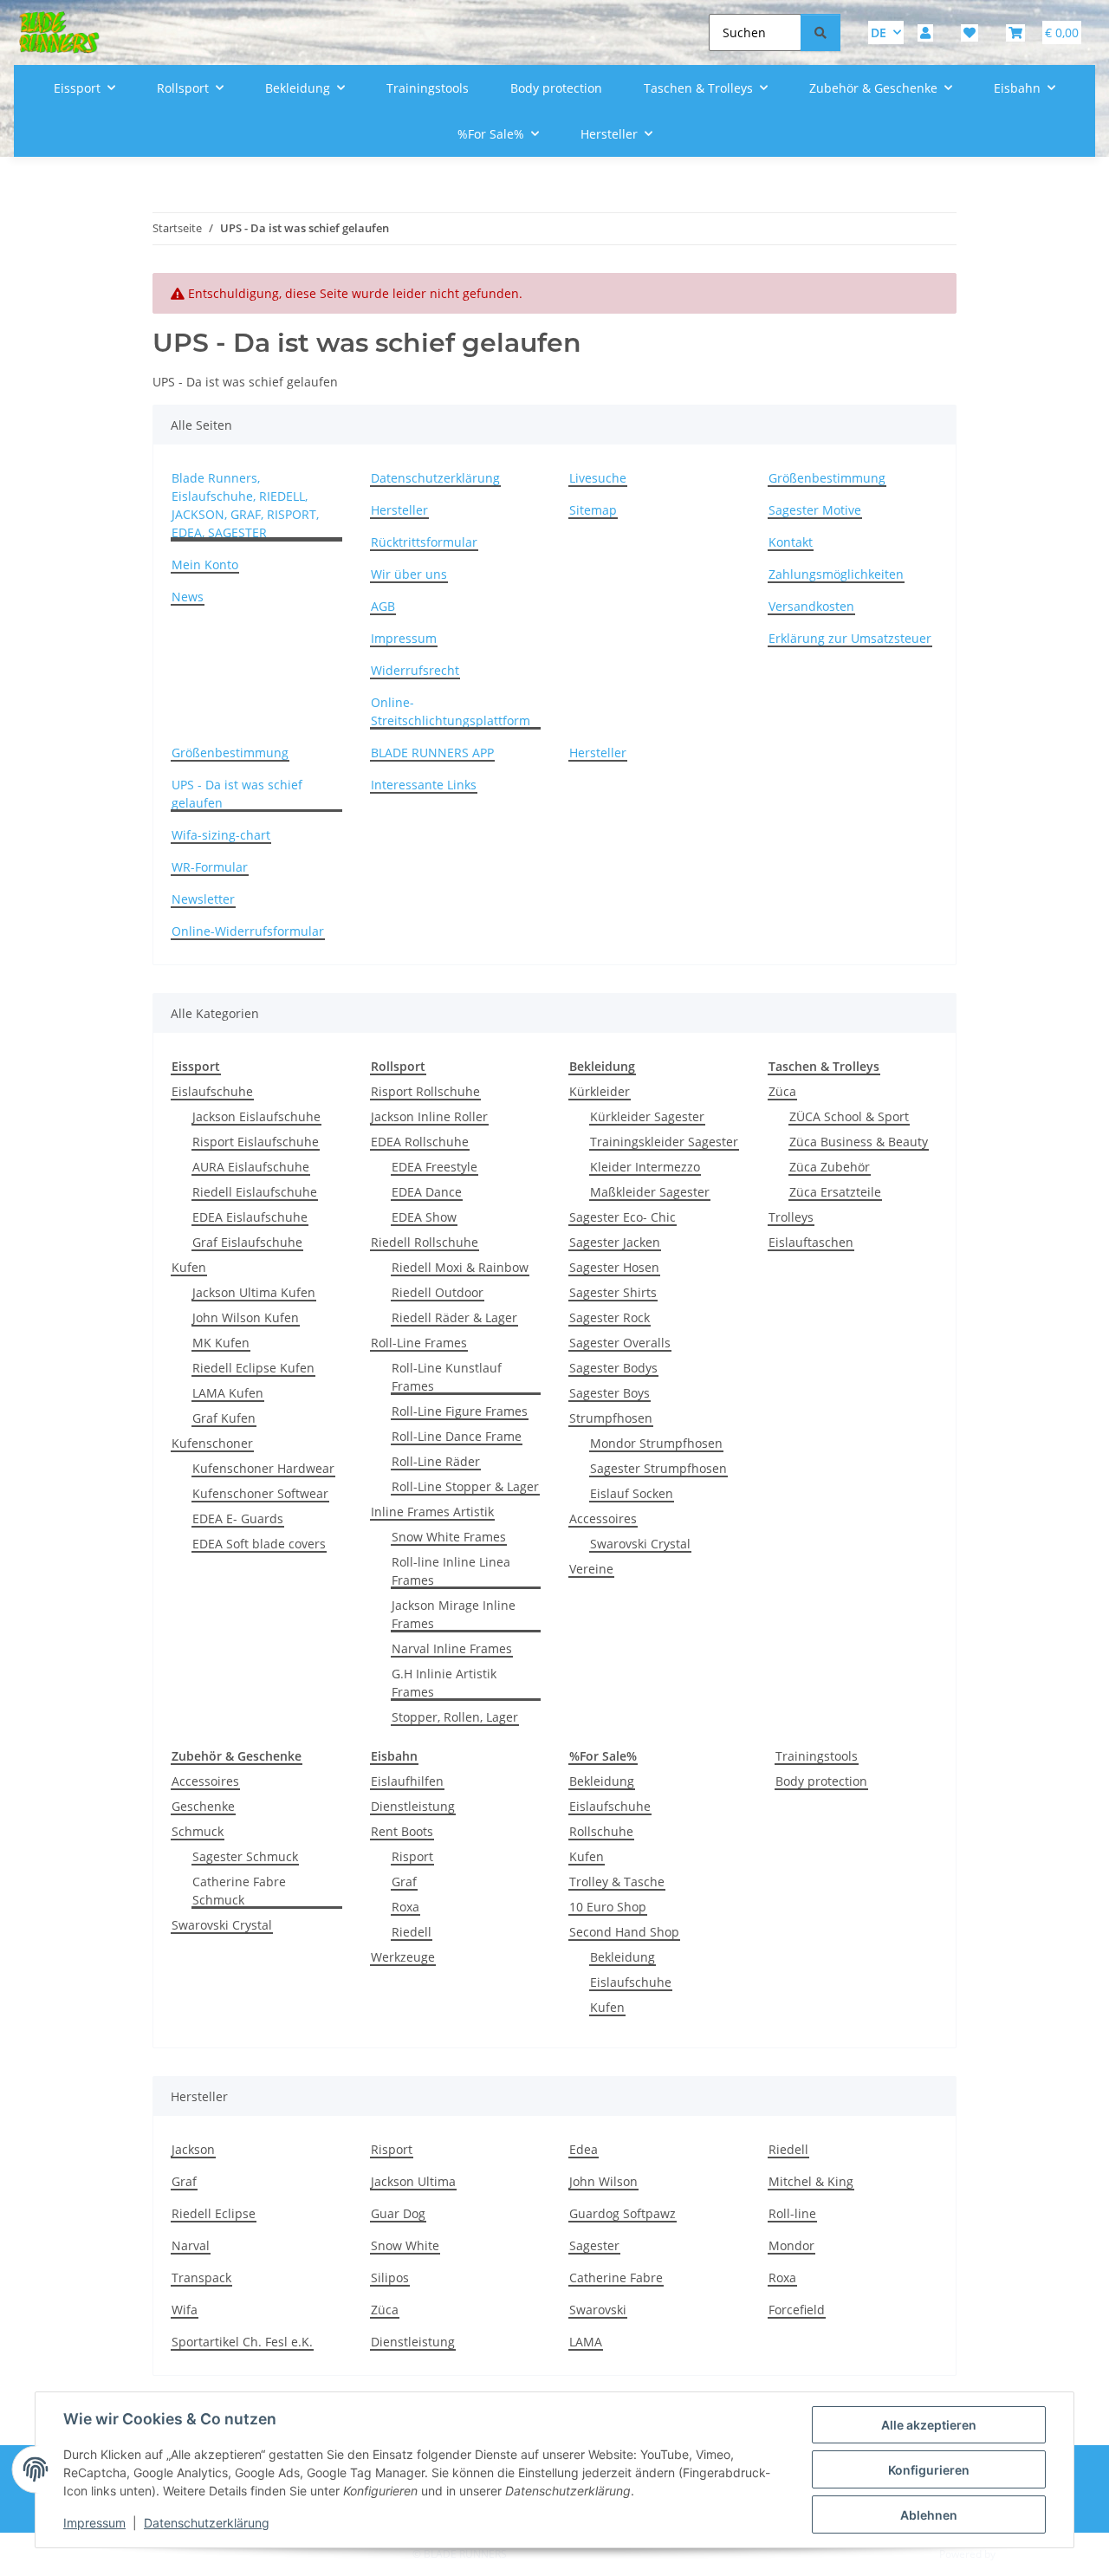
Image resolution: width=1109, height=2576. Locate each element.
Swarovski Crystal (640, 1544)
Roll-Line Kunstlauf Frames (447, 1377)
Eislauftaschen (811, 1242)
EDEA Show (424, 1217)
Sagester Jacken (615, 1242)
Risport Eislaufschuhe (256, 1142)
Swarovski (598, 2310)
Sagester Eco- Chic (623, 1217)
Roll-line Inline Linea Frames (451, 1571)
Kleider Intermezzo (645, 1167)
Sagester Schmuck (245, 1856)
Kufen (189, 1267)
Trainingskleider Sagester (664, 1142)
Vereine (591, 1569)
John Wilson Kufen (246, 1317)
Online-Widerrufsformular (248, 931)
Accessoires (603, 1518)
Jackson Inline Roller (429, 1116)
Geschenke (203, 1806)
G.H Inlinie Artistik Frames (444, 1683)
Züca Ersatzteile (835, 1192)
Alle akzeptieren (929, 2425)
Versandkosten (811, 606)
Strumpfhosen (611, 1418)
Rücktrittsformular (424, 542)
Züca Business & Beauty (859, 1142)
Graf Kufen (224, 1418)
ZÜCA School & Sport (849, 1116)
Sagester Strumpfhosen (658, 1468)
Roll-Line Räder (436, 1461)
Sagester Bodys (613, 1368)
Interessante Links (424, 785)
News (188, 597)
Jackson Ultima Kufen (254, 1292)
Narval (191, 2245)
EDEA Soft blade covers (259, 1544)
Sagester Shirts (613, 1292)
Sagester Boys (610, 1393)
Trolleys (791, 1217)
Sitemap (593, 510)
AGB (383, 606)
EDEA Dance (427, 1192)
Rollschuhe (601, 1831)
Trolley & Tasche (617, 1882)
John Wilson (603, 2181)
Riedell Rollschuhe (425, 1242)
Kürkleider (600, 1091)
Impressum (94, 2523)
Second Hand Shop (624, 1932)
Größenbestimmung (827, 478)
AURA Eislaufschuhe (251, 1167)
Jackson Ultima (413, 2181)
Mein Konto (205, 565)
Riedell (412, 1932)
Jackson (193, 2149)
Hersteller (399, 510)
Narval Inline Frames (452, 1648)
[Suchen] (820, 32)
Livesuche (598, 478)
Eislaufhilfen (407, 1781)
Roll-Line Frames (419, 1343)
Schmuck (198, 1831)
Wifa (185, 2310)
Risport (412, 1856)
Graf (404, 1882)
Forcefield (797, 2310)
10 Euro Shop (608, 1907)
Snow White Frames (449, 1537)
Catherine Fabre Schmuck (239, 1891)
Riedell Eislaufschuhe (255, 1192)
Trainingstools (817, 1756)
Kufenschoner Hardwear (263, 1468)
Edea (584, 2149)
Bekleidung (602, 1781)
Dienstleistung (413, 1806)
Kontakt (791, 542)
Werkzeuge (403, 1957)
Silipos (390, 2278)
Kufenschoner (212, 1443)
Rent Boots (402, 1831)
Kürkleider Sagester (647, 1116)
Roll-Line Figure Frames (460, 1411)
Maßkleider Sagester (650, 1192)
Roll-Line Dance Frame (457, 1436)
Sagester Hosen (614, 1267)
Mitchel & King (811, 2181)
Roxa (405, 1907)
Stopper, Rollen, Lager (455, 1717)
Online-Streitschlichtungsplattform (451, 711)
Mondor (791, 2245)
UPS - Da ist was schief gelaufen (237, 794)
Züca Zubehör (830, 1167)
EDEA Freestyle (435, 1167)
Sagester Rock (610, 1317)
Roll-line (792, 2213)
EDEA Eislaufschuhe (250, 1217)
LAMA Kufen (228, 1393)
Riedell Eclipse (214, 2213)
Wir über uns (409, 574)
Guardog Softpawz (623, 2213)
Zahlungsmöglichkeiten (836, 574)
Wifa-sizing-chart (221, 835)
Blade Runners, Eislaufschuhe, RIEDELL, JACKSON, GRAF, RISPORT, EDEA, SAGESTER (245, 505)
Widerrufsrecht (415, 670)
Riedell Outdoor (438, 1292)
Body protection (821, 1781)
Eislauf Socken (632, 1493)
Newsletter (203, 899)
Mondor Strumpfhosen (656, 1443)
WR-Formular (210, 867)
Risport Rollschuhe (425, 1091)
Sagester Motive (815, 510)
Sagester (594, 2245)
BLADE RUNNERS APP (432, 753)
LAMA (586, 2342)
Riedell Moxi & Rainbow (460, 1267)
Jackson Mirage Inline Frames (454, 1614)
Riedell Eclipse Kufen (253, 1368)
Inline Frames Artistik (432, 1512)
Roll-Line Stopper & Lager (465, 1486)
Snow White (405, 2245)
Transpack (201, 2278)
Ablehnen (929, 2515)
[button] (925, 32)
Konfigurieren (929, 2470)
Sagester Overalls (620, 1343)
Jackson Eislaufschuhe (256, 1116)
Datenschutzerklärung (207, 2523)
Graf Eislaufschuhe (247, 1242)
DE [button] (879, 32)
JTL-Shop (1019, 2554)
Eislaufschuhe (212, 1091)
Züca (782, 1091)
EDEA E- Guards (238, 1518)
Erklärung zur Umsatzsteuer (850, 638)
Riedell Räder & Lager (454, 1317)
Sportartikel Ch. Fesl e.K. (242, 2342)
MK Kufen (221, 1343)
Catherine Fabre (616, 2278)
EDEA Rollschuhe (420, 1142)
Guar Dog (398, 2213)
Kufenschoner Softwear (260, 1493)
